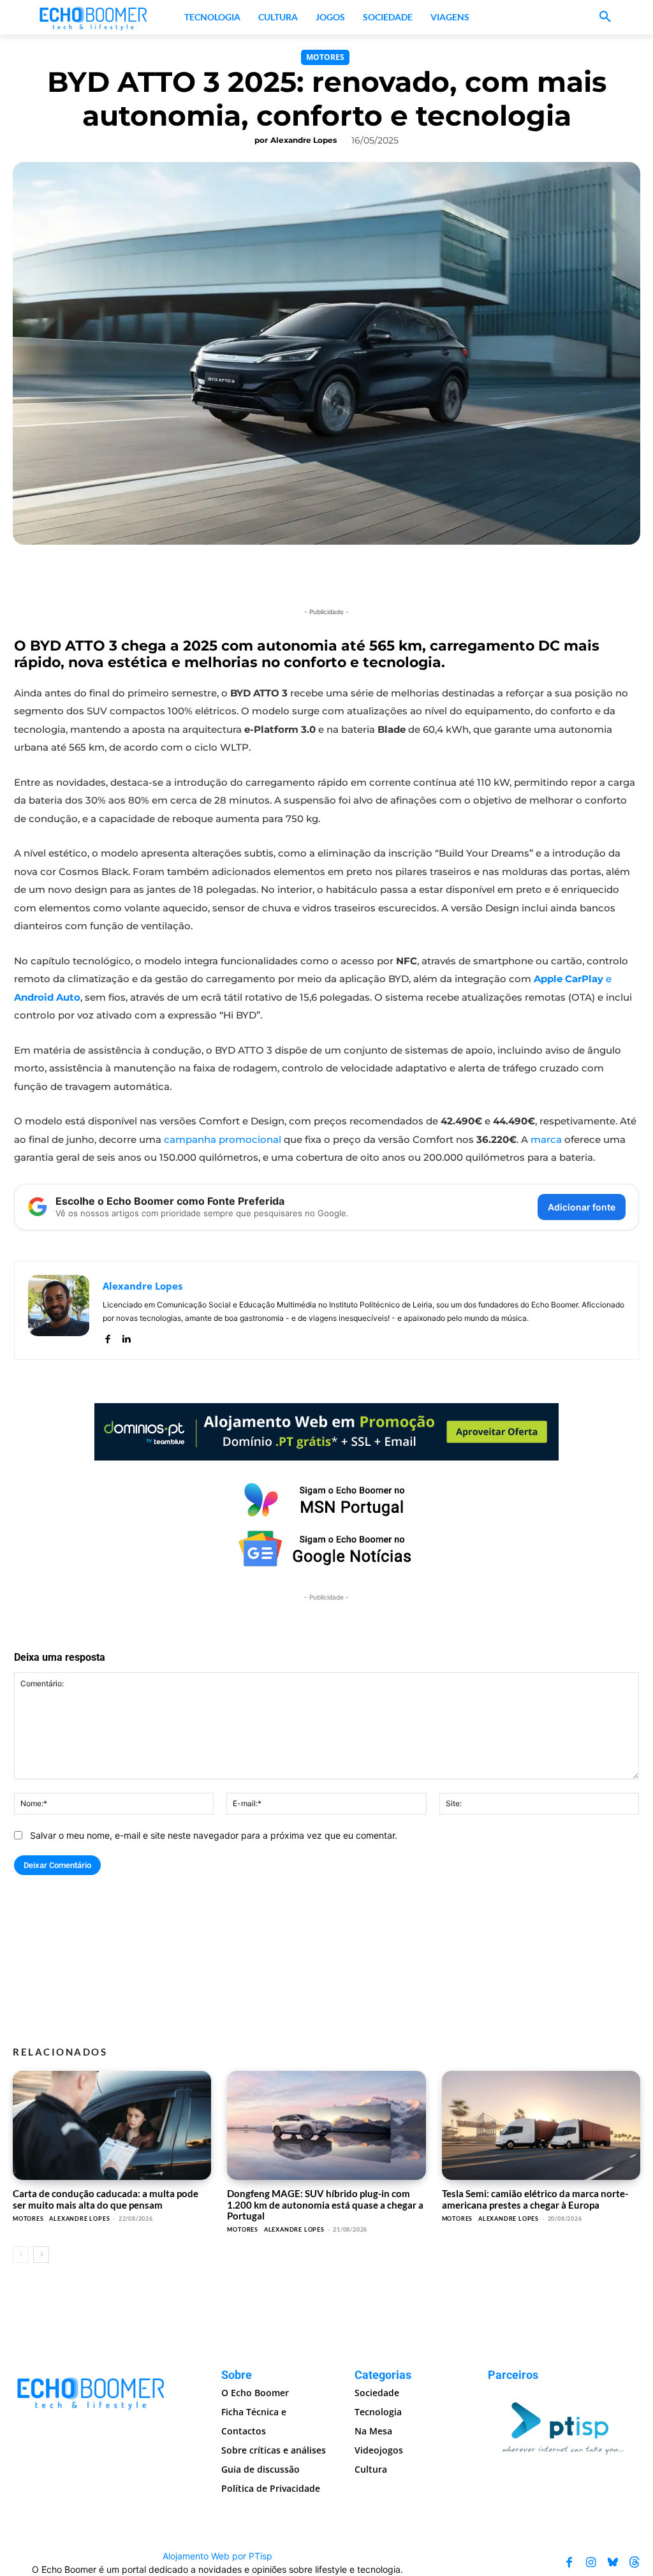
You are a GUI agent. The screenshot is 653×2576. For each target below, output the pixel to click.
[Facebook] (107, 1336)
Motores (325, 57)
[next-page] (41, 2255)
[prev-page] (21, 2255)
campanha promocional (223, 1139)
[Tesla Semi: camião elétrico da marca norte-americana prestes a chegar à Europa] (541, 2125)
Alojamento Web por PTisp (217, 2556)
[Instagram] (591, 2563)
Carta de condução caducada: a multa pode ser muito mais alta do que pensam (106, 2199)
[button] (605, 17)
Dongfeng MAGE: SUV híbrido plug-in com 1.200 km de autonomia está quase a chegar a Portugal (325, 2204)
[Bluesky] (613, 2563)
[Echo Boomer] (94, 17)
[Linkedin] (126, 1336)
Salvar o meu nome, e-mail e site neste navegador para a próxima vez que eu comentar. (214, 1835)
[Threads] (635, 2563)
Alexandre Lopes (304, 140)
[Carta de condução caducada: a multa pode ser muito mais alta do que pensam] (112, 2125)
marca (546, 1139)
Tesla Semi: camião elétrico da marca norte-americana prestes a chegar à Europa (535, 2199)
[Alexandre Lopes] (59, 1310)
